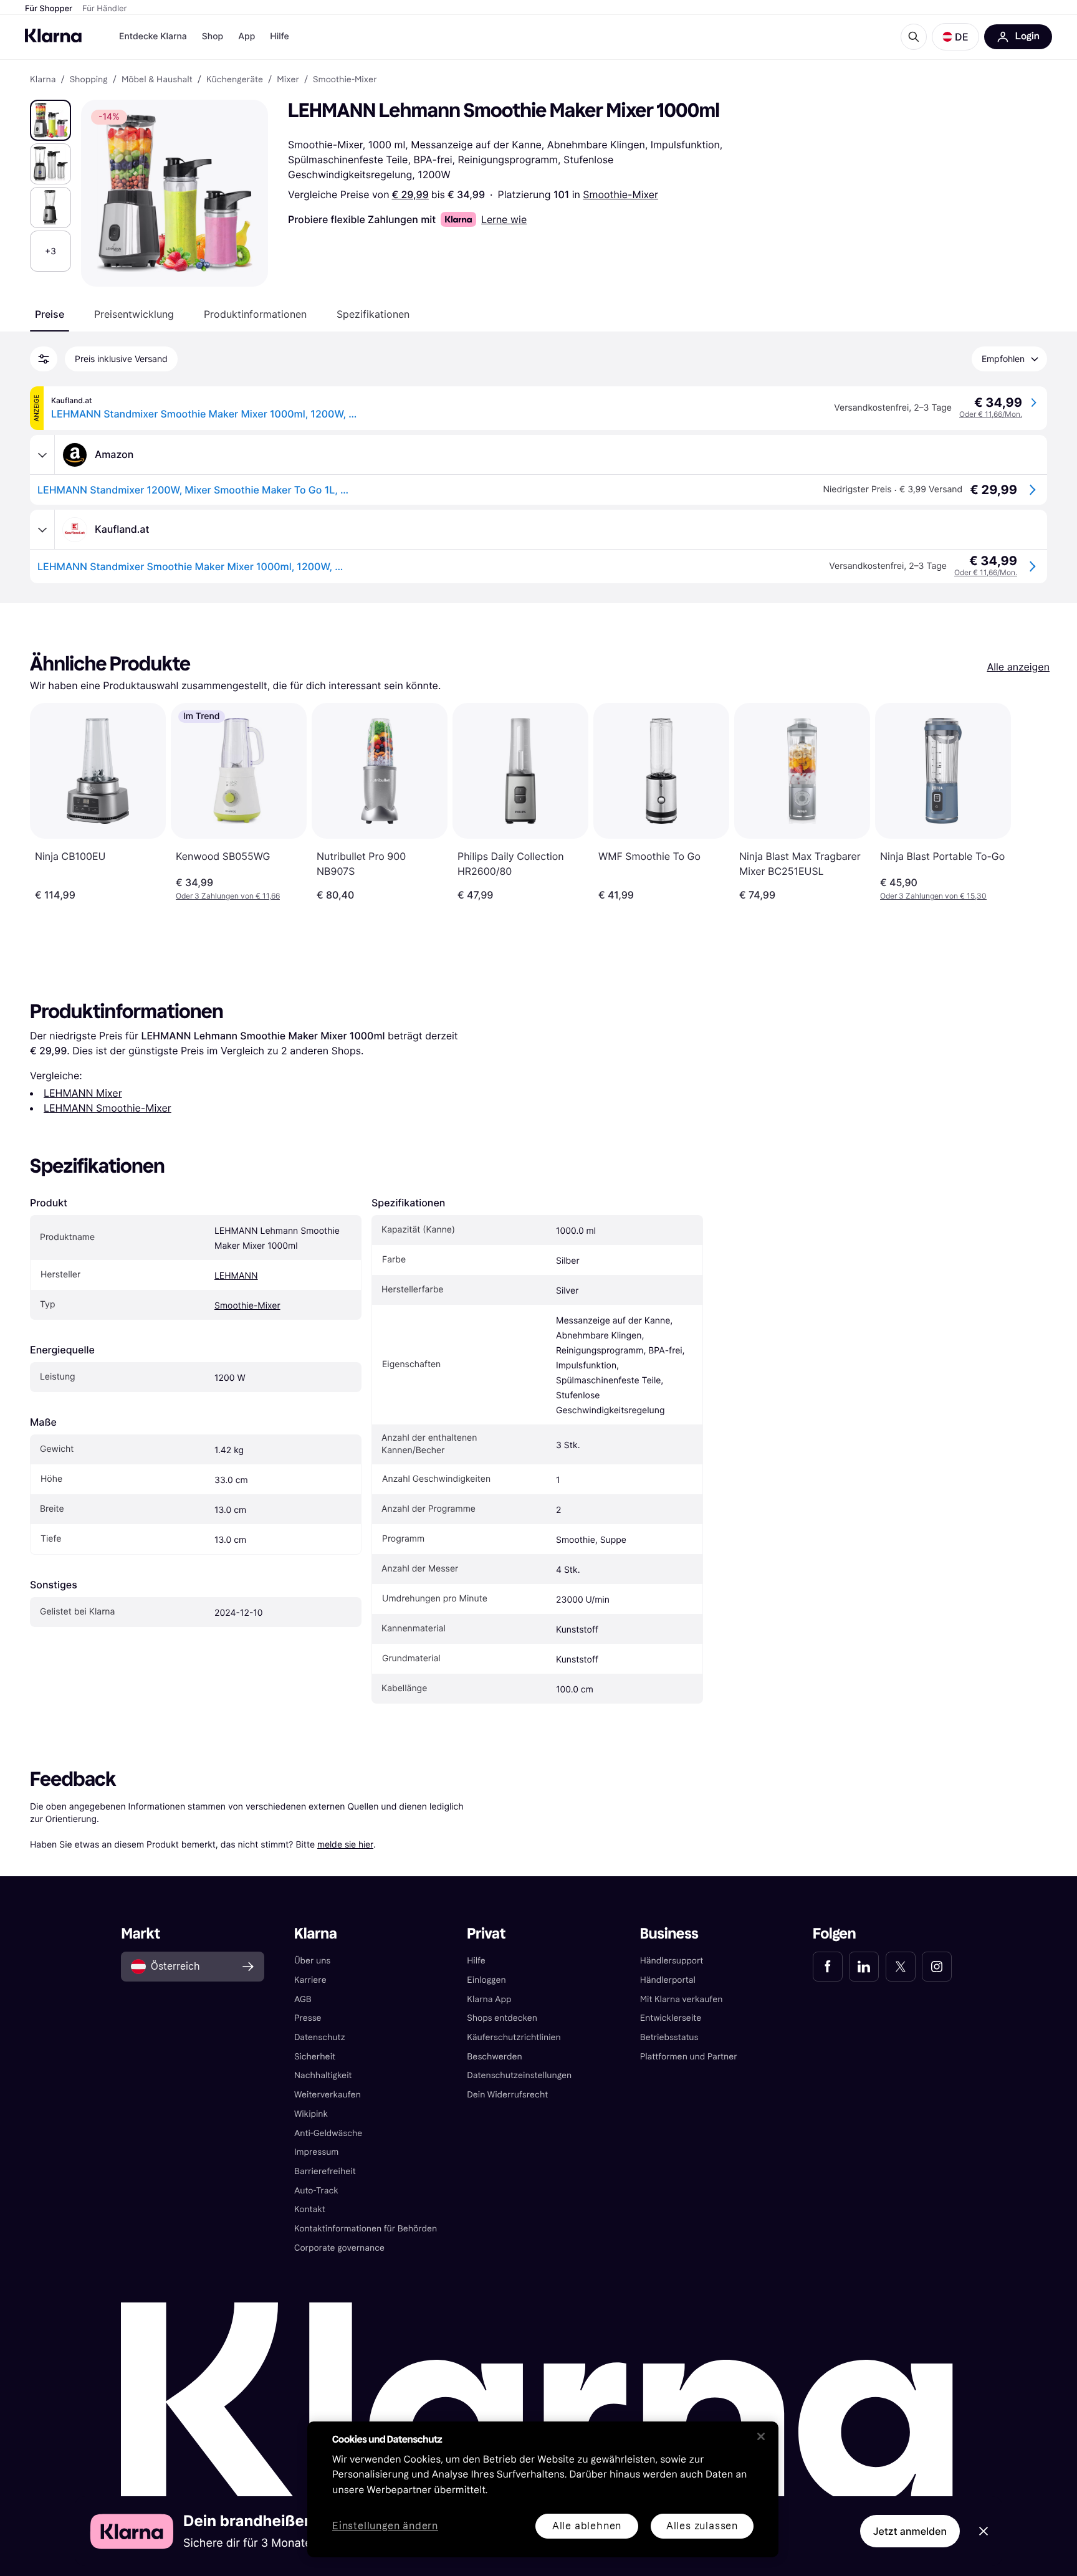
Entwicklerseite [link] (671, 2018)
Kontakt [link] (310, 2209)
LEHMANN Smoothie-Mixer (108, 1108)
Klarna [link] (43, 80)
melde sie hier (345, 1844)
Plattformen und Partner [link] (689, 2057)
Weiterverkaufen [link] (328, 2095)
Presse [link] (308, 2018)
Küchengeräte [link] (235, 80)
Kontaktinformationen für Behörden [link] (366, 2229)
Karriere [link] (310, 1980)
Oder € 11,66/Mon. (991, 414)
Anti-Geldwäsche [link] (328, 2133)
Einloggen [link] (486, 1980)
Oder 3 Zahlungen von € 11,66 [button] (228, 896)
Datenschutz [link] (320, 2037)
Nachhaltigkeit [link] (323, 2075)
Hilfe (279, 36)
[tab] (50, 314)
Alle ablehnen (587, 2526)
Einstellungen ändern (385, 2526)
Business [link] (669, 1934)
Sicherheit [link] (315, 2057)
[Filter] (44, 359)
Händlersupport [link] (672, 1961)
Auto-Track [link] (316, 2191)
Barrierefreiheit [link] (325, 2171)
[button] (955, 37)
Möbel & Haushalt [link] (157, 80)
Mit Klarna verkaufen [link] (682, 1999)
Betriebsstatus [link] (669, 2037)
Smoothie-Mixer (620, 194)
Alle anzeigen (1018, 667)
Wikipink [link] (311, 2114)
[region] (543, 2489)
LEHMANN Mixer (83, 1093)
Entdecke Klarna (153, 36)
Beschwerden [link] (494, 2057)
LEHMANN (236, 1276)
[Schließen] (761, 2436)
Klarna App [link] (489, 1999)
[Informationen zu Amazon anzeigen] (42, 455)
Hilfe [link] (476, 1961)
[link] (828, 1967)
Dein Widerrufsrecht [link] (507, 2095)
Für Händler (104, 9)
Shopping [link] (89, 80)
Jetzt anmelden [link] (910, 2531)
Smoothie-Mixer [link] (345, 80)
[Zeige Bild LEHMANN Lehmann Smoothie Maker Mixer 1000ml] (50, 120)
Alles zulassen (702, 2526)
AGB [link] (303, 1999)
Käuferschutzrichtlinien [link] (514, 2037)
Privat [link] (486, 1934)
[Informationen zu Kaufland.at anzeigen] (42, 530)
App (247, 36)
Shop (213, 36)
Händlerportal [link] (668, 1980)
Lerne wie (504, 219)
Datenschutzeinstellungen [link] (519, 2075)
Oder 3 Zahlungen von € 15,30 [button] (933, 896)
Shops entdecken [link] (502, 2018)
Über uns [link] (312, 1961)
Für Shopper (49, 9)
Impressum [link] (317, 2152)
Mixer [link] (288, 80)
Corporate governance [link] (339, 2248)
